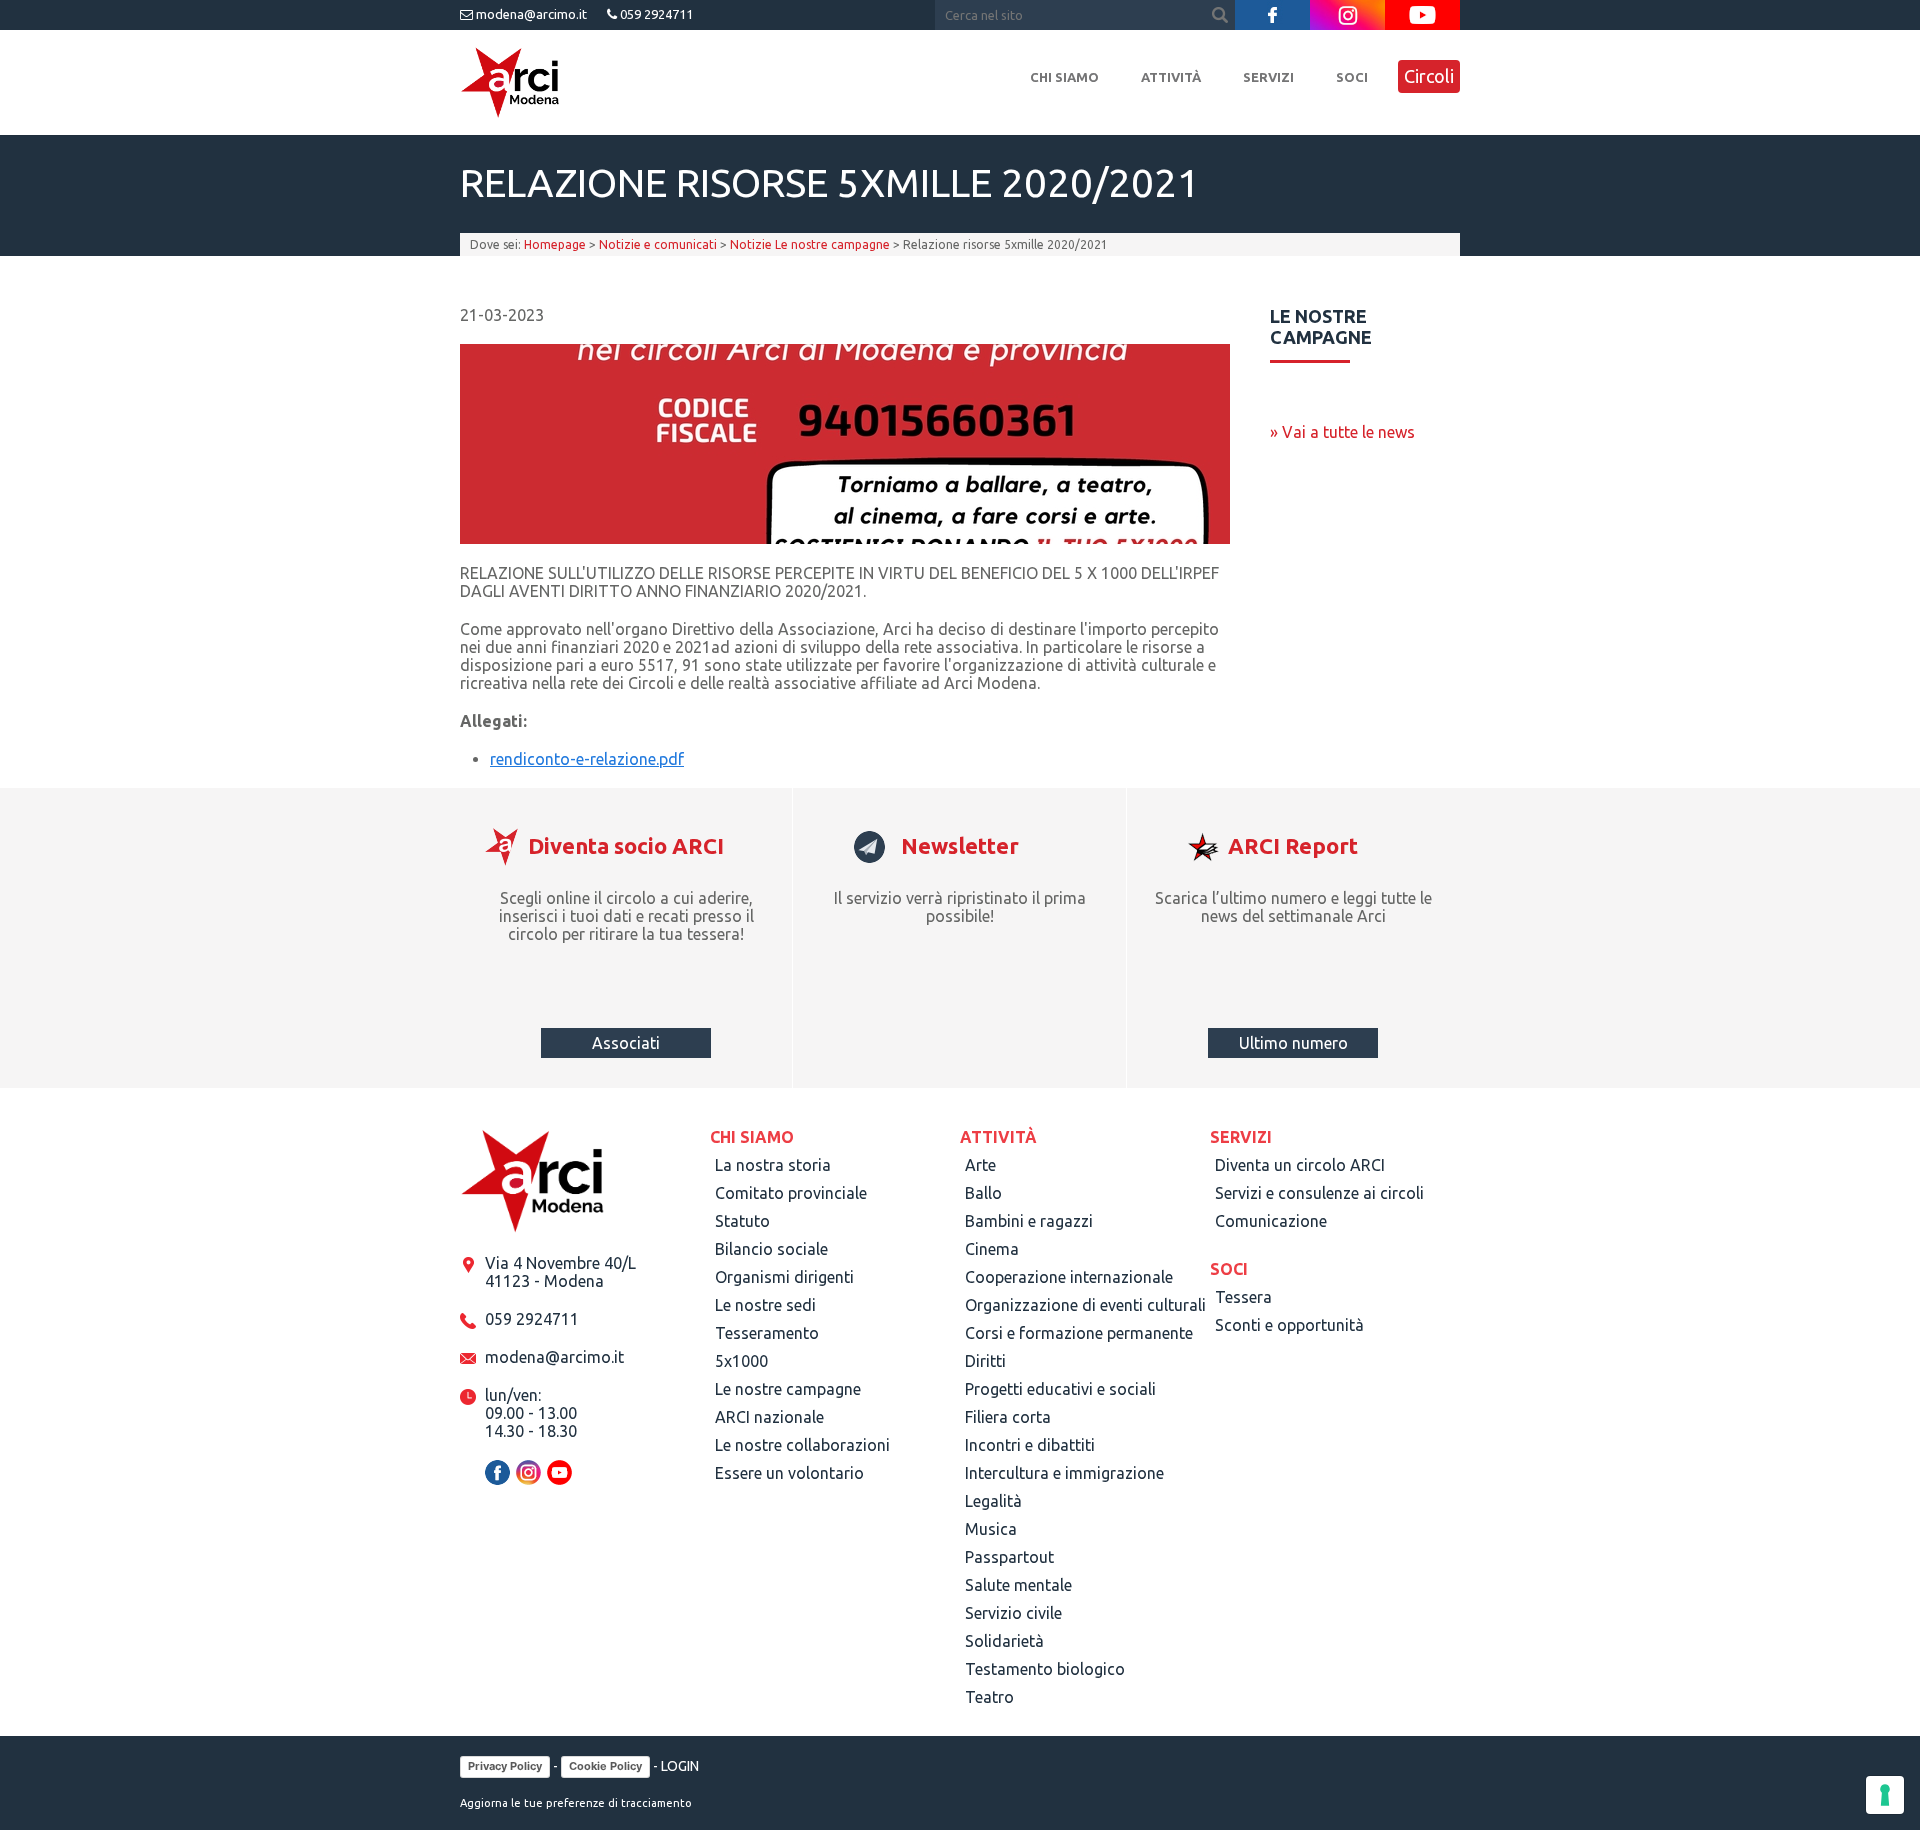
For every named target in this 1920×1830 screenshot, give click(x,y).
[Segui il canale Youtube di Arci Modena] (1422, 15)
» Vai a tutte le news (1342, 432)
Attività (1171, 77)
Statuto (742, 1221)
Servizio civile (1013, 1613)
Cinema (992, 1249)
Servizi (1268, 77)
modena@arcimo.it (530, 14)
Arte (980, 1165)
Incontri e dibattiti (1030, 1445)
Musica (991, 1529)
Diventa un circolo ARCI (1300, 1165)
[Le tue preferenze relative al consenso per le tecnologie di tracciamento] (1885, 1795)
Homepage (555, 244)
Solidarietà (1004, 1641)
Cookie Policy (605, 1766)
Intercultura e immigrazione (1064, 1473)
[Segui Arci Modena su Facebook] (1272, 15)
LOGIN (680, 1766)
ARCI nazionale (769, 1417)
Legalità (993, 1501)
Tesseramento (767, 1333)
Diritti (985, 1361)
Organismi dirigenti (784, 1277)
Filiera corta (1008, 1417)
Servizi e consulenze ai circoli (1319, 1193)
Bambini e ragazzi (1029, 1221)
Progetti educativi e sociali (1060, 1389)
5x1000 (741, 1361)
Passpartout (1009, 1557)
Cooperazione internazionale (1069, 1277)
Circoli (1429, 76)
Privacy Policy (505, 1766)
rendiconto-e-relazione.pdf (587, 759)
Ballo (983, 1193)
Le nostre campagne (788, 1389)
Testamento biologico (1045, 1669)
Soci (1352, 77)
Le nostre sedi (765, 1305)
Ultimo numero (1293, 1043)
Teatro (989, 1697)
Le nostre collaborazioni (802, 1445)
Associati (626, 1043)
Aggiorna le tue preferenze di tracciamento (576, 1803)
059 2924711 (655, 14)
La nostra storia (773, 1165)
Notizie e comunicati (658, 244)
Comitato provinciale (791, 1193)
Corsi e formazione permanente (1079, 1333)
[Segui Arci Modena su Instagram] (1347, 15)
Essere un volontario (789, 1473)
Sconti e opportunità (1289, 1325)
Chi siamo (1064, 77)
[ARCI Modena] (510, 83)
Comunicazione (1271, 1221)
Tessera (1243, 1297)
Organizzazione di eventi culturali (1085, 1305)
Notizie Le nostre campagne (810, 244)
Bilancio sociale (771, 1249)
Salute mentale (1018, 1585)
